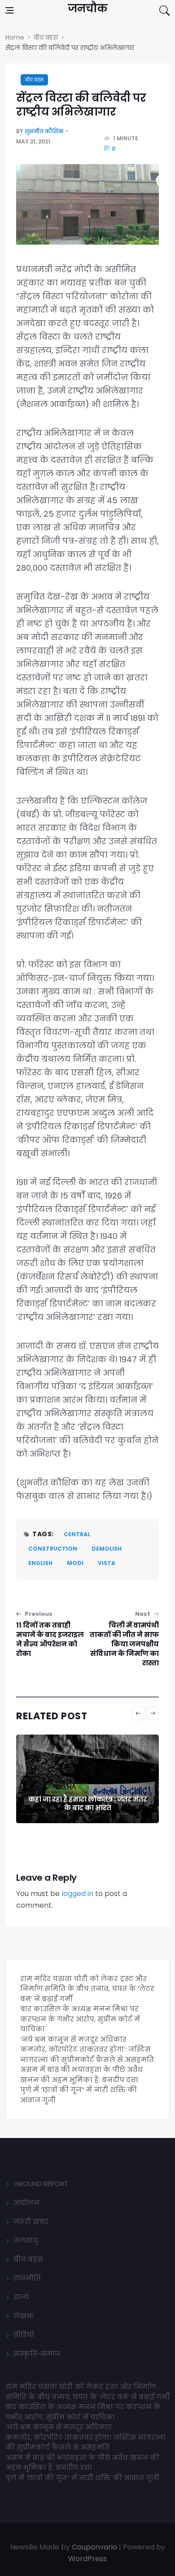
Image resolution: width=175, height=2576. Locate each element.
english (40, 1563)
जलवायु (26, 2240)
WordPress (87, 2559)
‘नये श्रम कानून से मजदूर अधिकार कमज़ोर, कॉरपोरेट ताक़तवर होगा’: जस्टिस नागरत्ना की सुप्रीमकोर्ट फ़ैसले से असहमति (87, 2049)
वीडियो (24, 2335)
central (77, 1534)
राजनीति (27, 2278)
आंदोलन (26, 2203)
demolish (107, 1549)
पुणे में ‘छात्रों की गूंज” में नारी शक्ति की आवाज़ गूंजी (83, 2478)
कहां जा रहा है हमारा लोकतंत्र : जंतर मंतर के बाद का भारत (87, 1804)
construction (53, 1549)
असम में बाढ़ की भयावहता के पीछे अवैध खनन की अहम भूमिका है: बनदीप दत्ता (81, 2075)
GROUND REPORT (41, 2184)
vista (107, 1563)
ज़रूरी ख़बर (31, 2221)
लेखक (24, 2316)
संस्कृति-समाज (37, 2354)
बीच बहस (34, 80)
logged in (77, 1894)
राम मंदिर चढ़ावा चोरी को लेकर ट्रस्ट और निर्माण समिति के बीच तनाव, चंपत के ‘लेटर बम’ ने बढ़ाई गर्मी (87, 1989)
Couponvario (94, 2547)
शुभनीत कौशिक (44, 131)
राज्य (21, 2297)
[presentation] (138, 1713)
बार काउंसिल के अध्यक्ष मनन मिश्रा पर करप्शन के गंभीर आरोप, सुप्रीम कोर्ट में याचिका (80, 2019)
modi (75, 1563)
